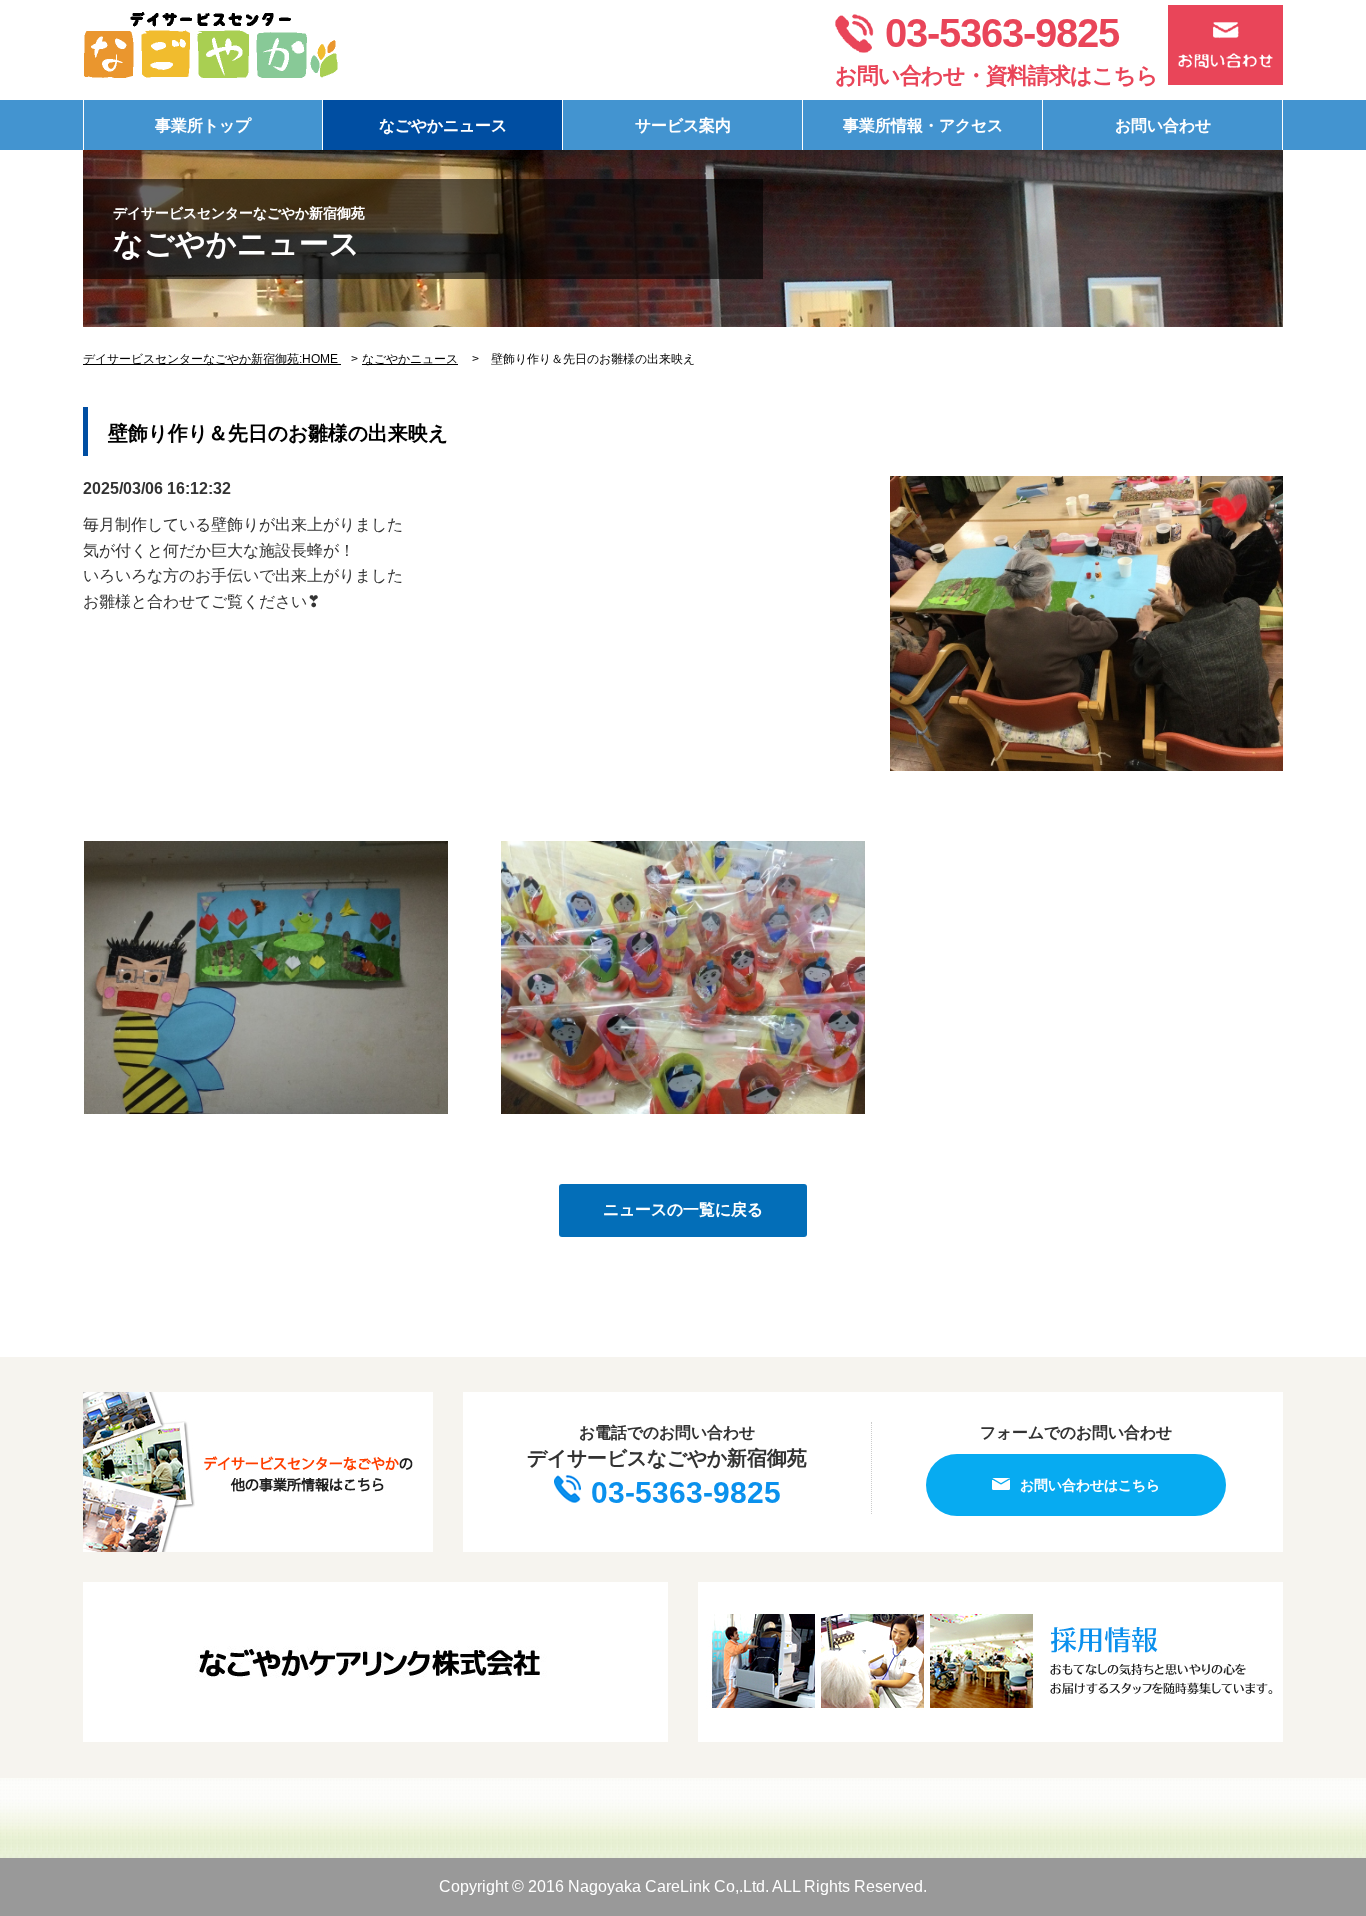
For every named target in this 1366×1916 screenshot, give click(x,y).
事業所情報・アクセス (923, 125)
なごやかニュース (443, 125)
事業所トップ (203, 125)
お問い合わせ (1163, 125)
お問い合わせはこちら (1090, 1485)
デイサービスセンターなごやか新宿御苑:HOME (212, 359)
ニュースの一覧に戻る (683, 1209)
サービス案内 (683, 125)
